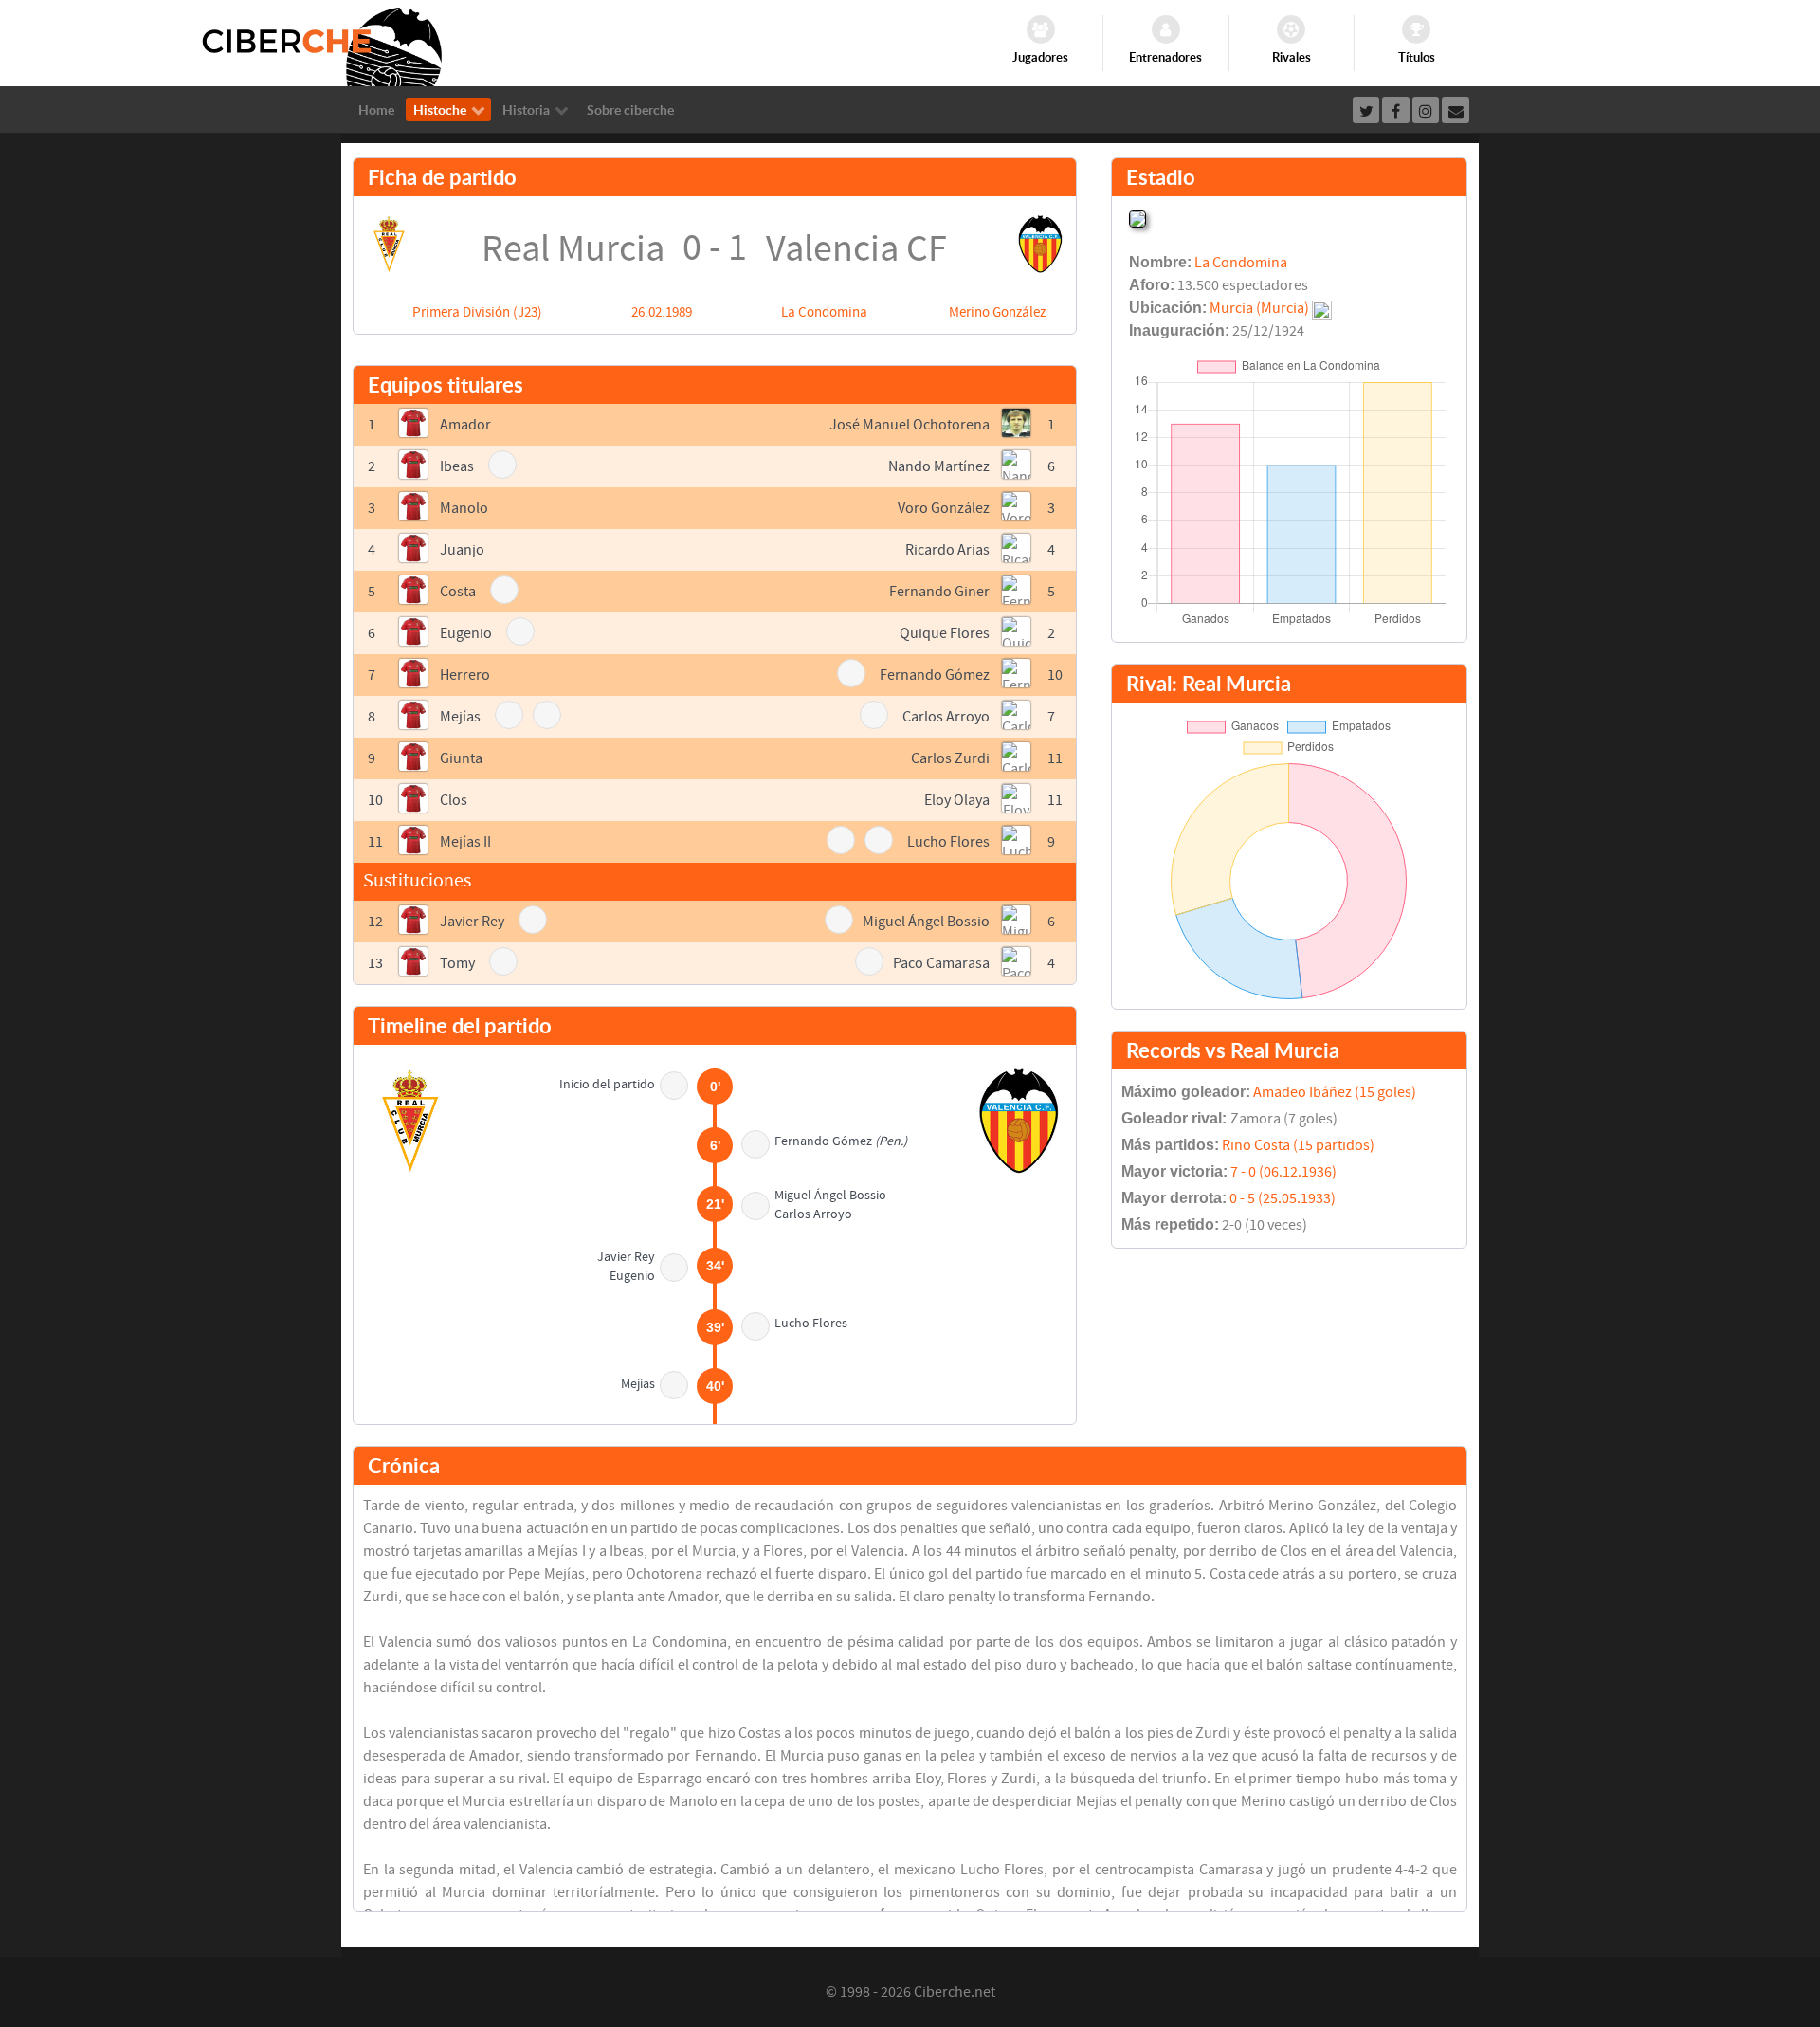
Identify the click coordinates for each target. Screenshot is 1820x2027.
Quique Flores (945, 633)
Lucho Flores (948, 842)
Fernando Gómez (935, 675)
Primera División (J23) (477, 312)
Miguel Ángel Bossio (926, 922)
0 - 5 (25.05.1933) (1283, 1198)
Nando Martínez (939, 466)
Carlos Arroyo (946, 717)
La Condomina (824, 312)
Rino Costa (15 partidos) (1298, 1145)
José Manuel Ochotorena (910, 425)
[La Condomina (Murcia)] (1137, 217)
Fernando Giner (939, 592)
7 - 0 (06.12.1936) (1283, 1172)
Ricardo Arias (947, 550)
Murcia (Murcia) (1259, 308)
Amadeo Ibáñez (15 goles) (1335, 1092)
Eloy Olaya (957, 800)
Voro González (944, 508)
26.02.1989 (662, 312)
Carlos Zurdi (950, 758)
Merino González (997, 312)
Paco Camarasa (941, 963)
